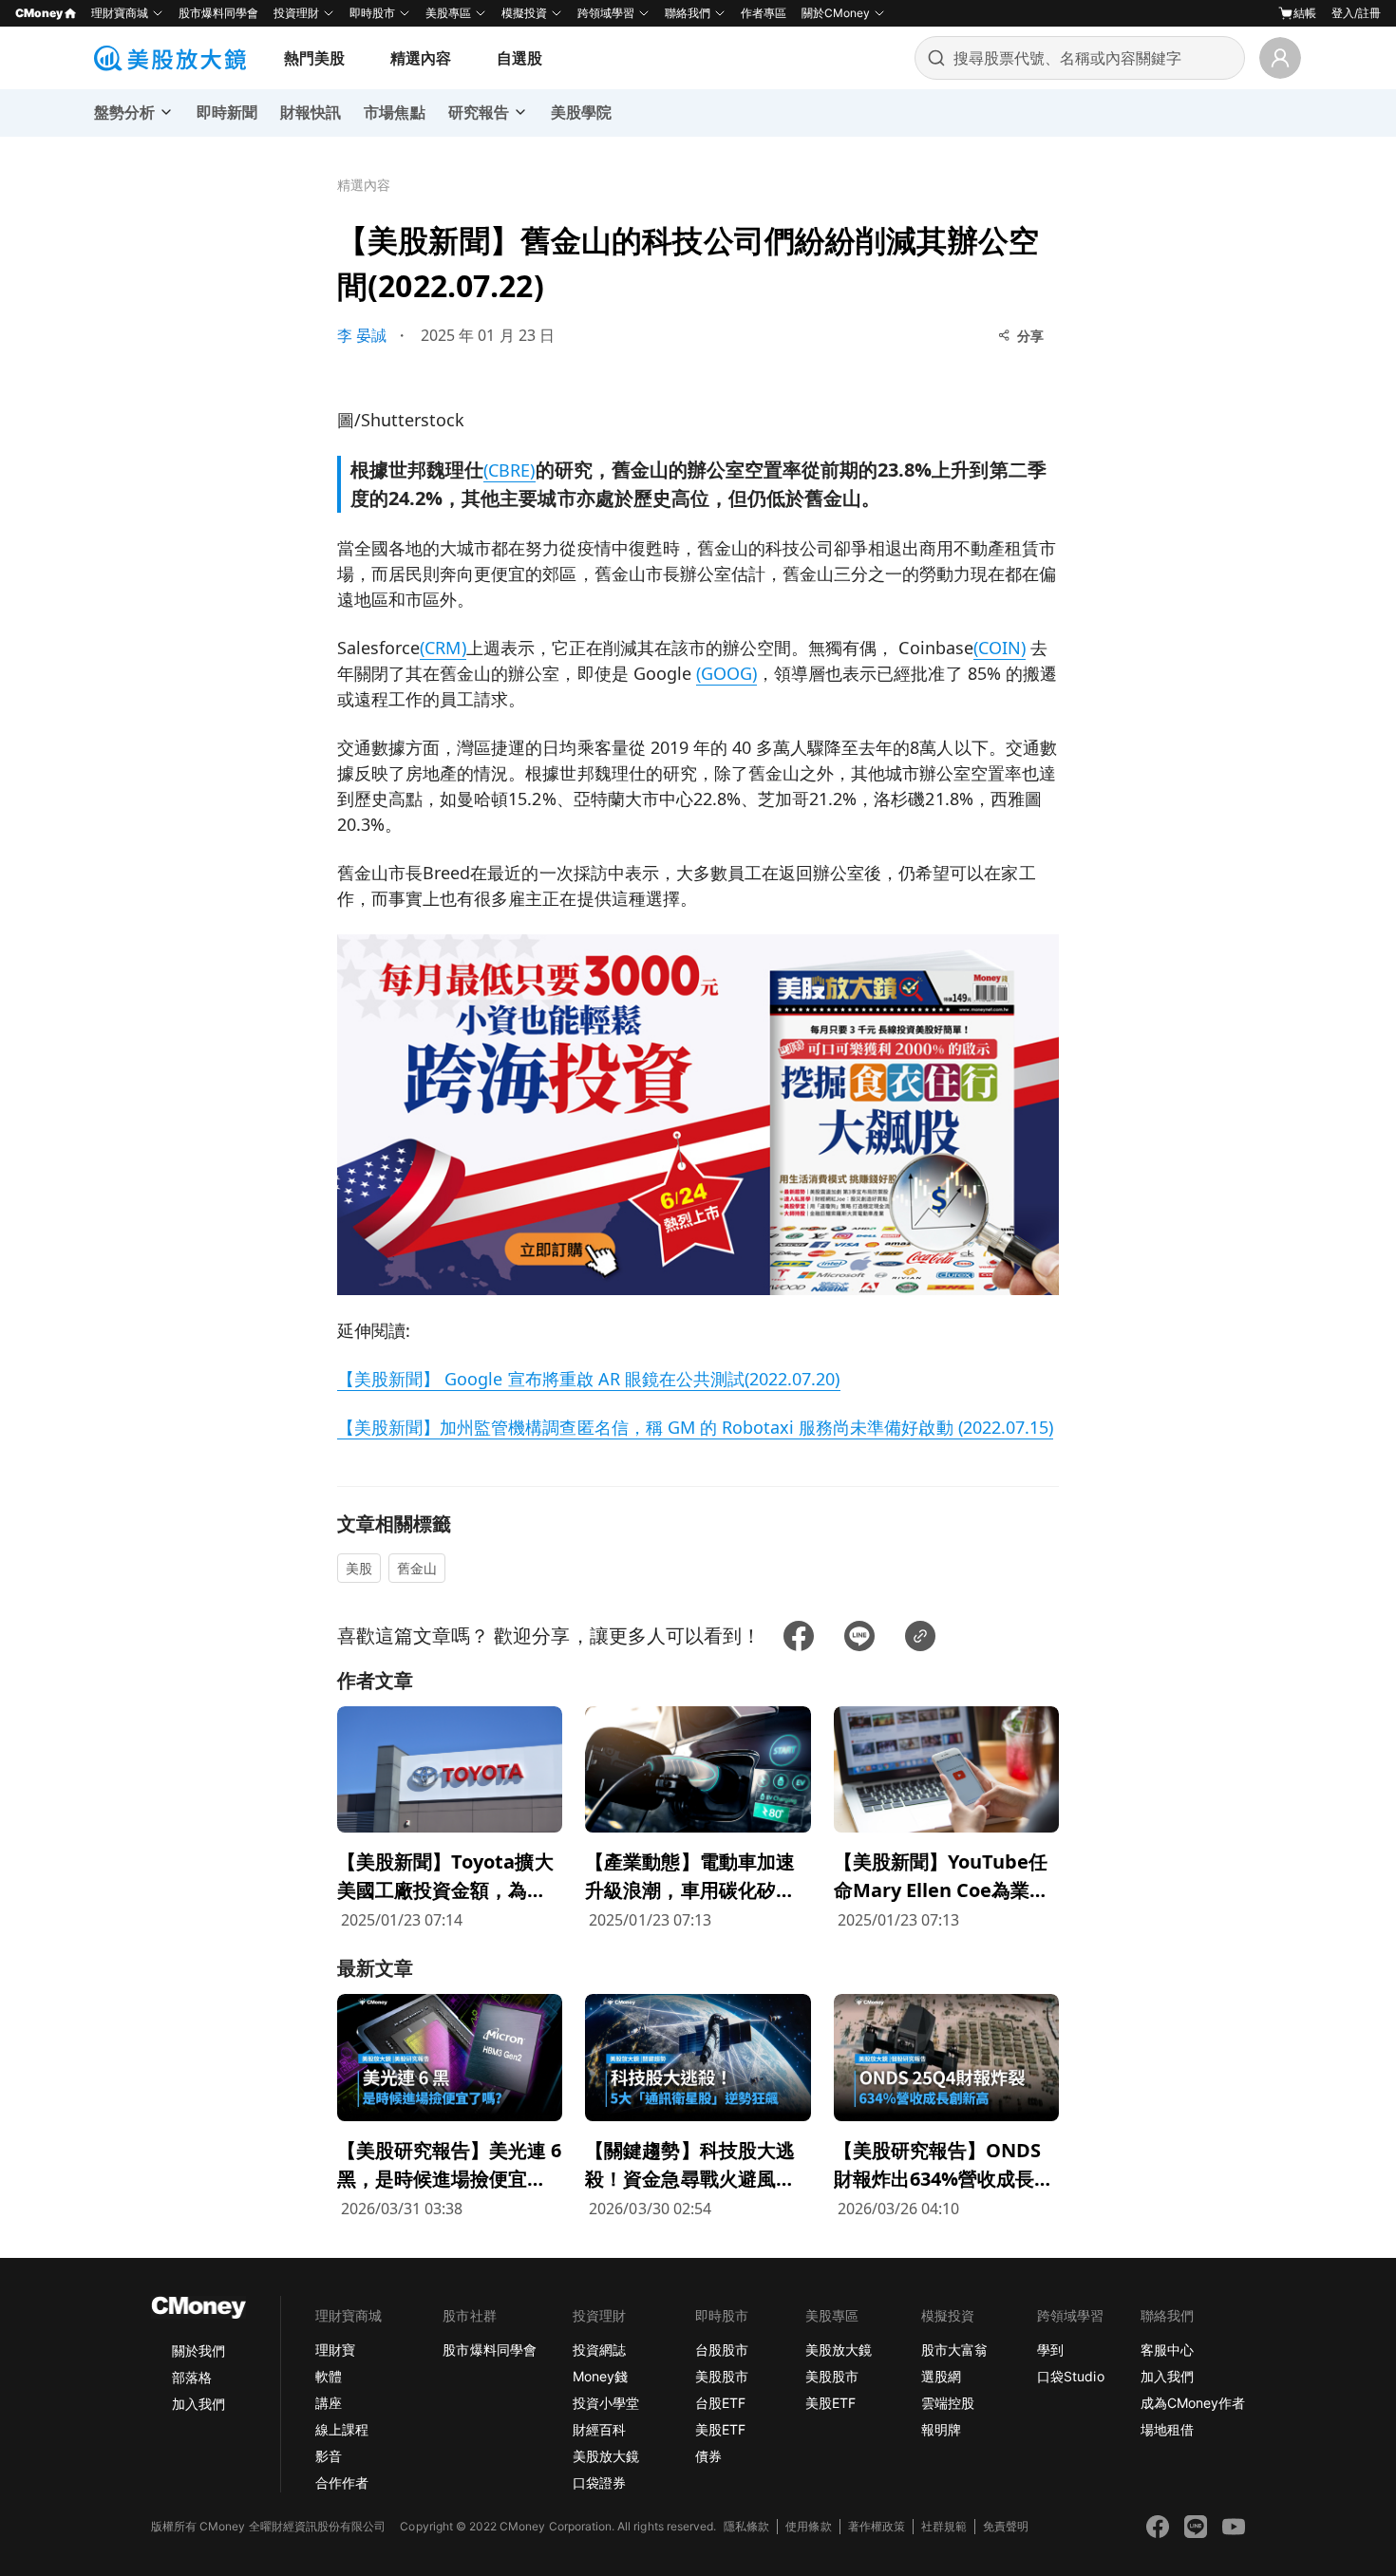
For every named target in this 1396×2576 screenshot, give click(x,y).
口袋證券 (599, 2482)
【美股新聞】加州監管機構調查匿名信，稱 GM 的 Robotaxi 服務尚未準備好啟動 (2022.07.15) (695, 1427)
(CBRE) (509, 470)
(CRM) (443, 648)
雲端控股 (948, 2403)
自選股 (519, 58)
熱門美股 (314, 58)
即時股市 (372, 13)
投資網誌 (599, 2350)
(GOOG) (726, 673)
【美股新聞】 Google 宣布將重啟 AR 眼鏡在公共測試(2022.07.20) (589, 1379)
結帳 (1305, 13)
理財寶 (335, 2350)
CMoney (39, 13)
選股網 (941, 2376)
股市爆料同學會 (218, 13)
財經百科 (599, 2429)
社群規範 (944, 2526)
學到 (1050, 2350)
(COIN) (1000, 648)
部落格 (192, 2377)
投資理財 (296, 13)
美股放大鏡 (606, 2456)
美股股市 (722, 2376)
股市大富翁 (954, 2350)
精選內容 (421, 58)
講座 (329, 2403)
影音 (329, 2456)
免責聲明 (1006, 2526)
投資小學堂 (606, 2403)
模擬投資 (524, 13)
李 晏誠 (362, 335)
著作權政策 (877, 2526)
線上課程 (342, 2429)
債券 (708, 2456)
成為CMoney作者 (1193, 2403)
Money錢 (600, 2376)
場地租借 (1167, 2429)
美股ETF (720, 2429)
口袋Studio (1070, 2376)
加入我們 (198, 2404)
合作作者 (342, 2482)
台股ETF (720, 2403)
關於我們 (198, 2350)
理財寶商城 (120, 13)
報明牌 (941, 2429)
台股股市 (722, 2350)
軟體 (329, 2376)
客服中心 (1167, 2350)
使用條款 (808, 2526)
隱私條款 (746, 2526)
